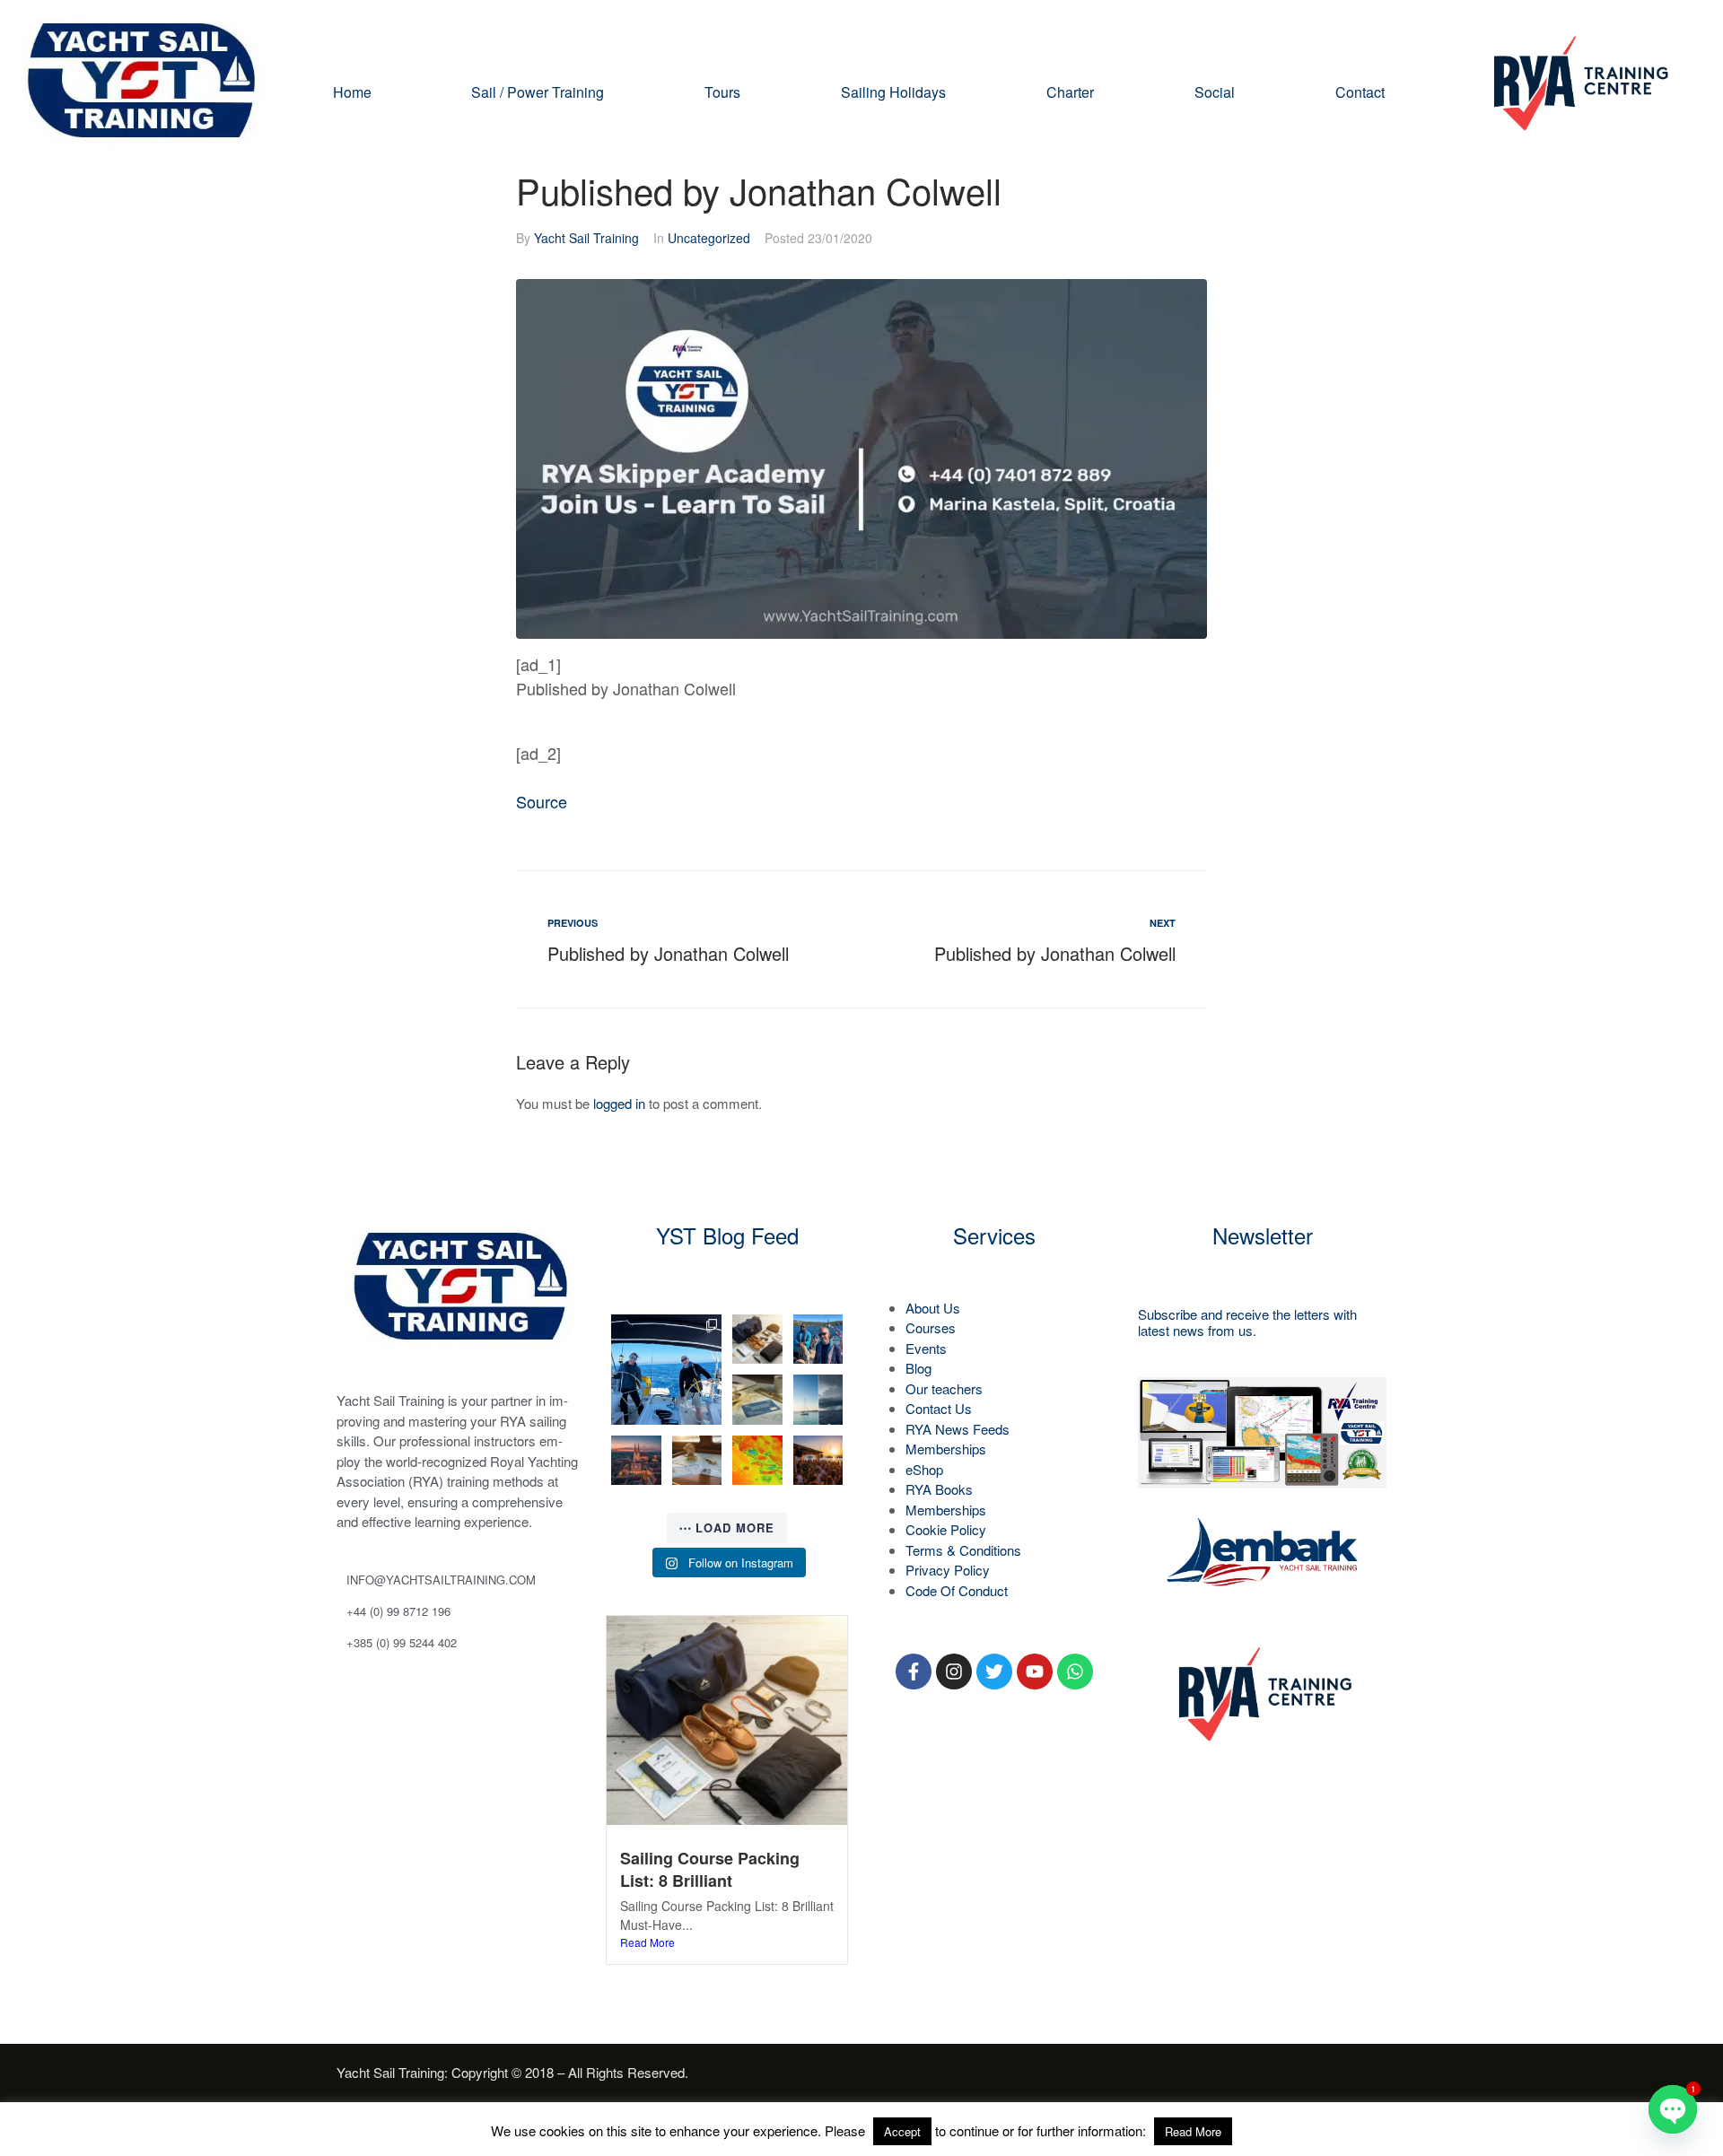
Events (926, 1348)
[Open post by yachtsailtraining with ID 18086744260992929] (697, 1461)
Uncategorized (709, 238)
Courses (931, 1327)
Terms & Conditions (963, 1550)
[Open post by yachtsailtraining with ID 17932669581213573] (757, 1400)
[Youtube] (1035, 1672)
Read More (647, 1942)
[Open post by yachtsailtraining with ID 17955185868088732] (818, 1340)
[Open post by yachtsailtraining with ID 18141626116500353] (757, 1340)
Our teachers (944, 1388)
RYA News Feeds (958, 1429)
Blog (918, 1368)
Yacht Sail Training (586, 238)
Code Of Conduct (957, 1590)
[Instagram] (954, 1672)
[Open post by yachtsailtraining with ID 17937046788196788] (818, 1461)
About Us (933, 1308)
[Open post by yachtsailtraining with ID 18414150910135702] (636, 1461)
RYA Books (939, 1489)
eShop (924, 1469)
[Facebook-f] (914, 1672)
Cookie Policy (946, 1529)
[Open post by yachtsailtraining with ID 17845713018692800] (757, 1461)
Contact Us (939, 1408)
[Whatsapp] (1075, 1672)
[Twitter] (994, 1672)
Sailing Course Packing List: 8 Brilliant (710, 1869)
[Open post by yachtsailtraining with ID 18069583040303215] (818, 1400)
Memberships (946, 1449)
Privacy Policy (948, 1570)
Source (542, 801)
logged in (619, 1103)
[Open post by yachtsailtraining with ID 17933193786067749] (666, 1370)
